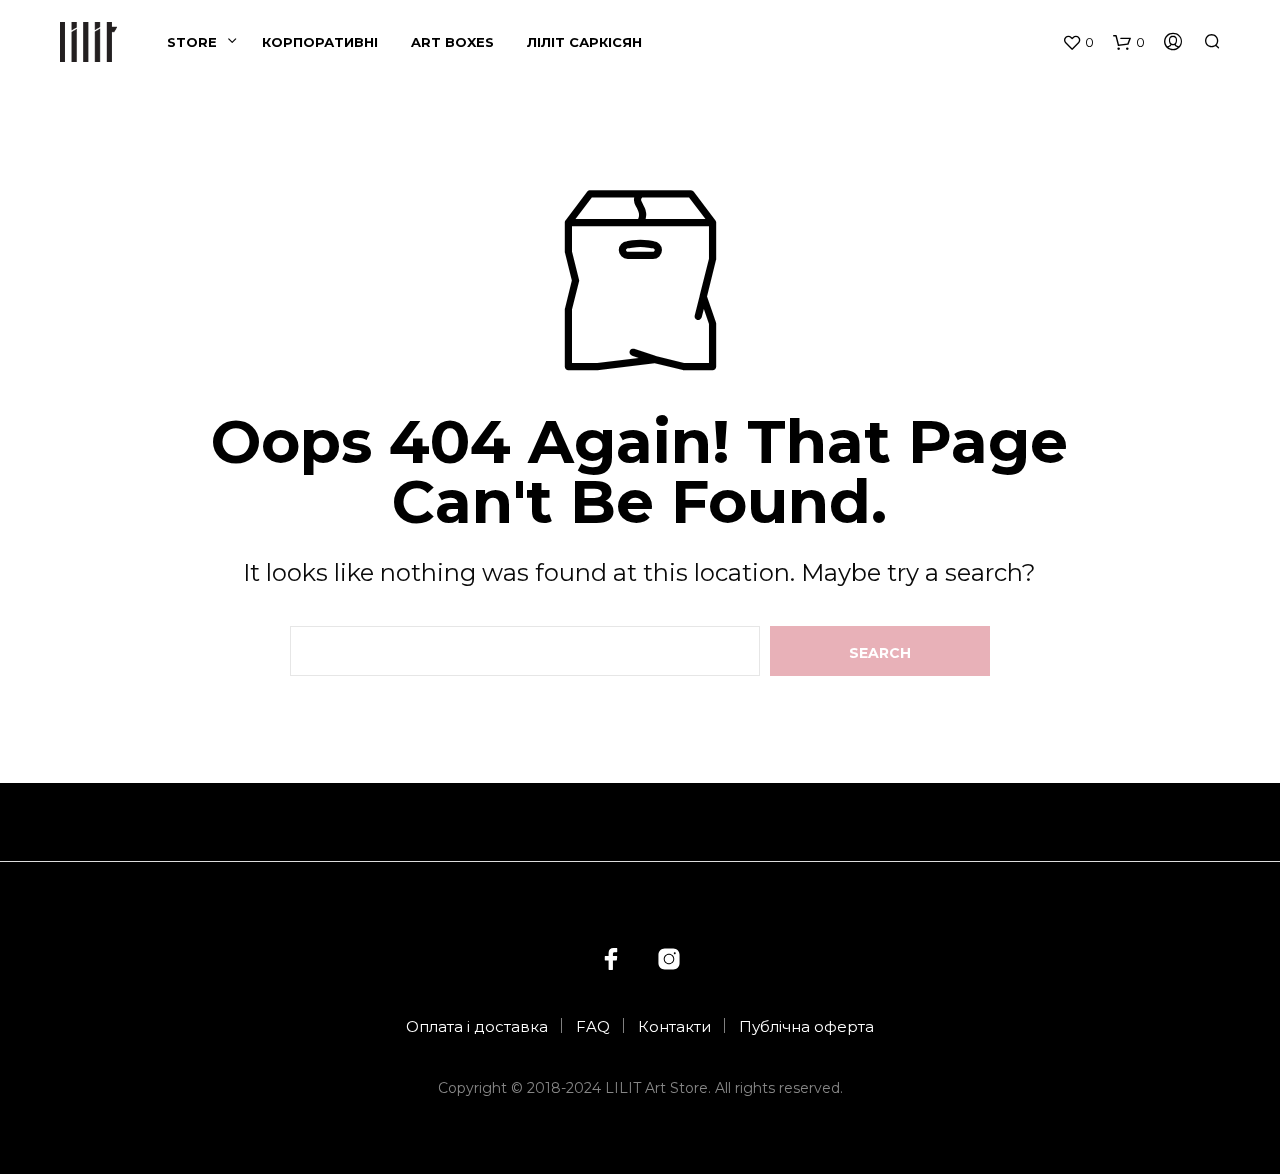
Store (192, 42)
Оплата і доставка (477, 1026)
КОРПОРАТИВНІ (320, 42)
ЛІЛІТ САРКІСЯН (584, 42)
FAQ (593, 1026)
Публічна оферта (806, 1026)
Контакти (674, 1026)
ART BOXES (452, 42)
